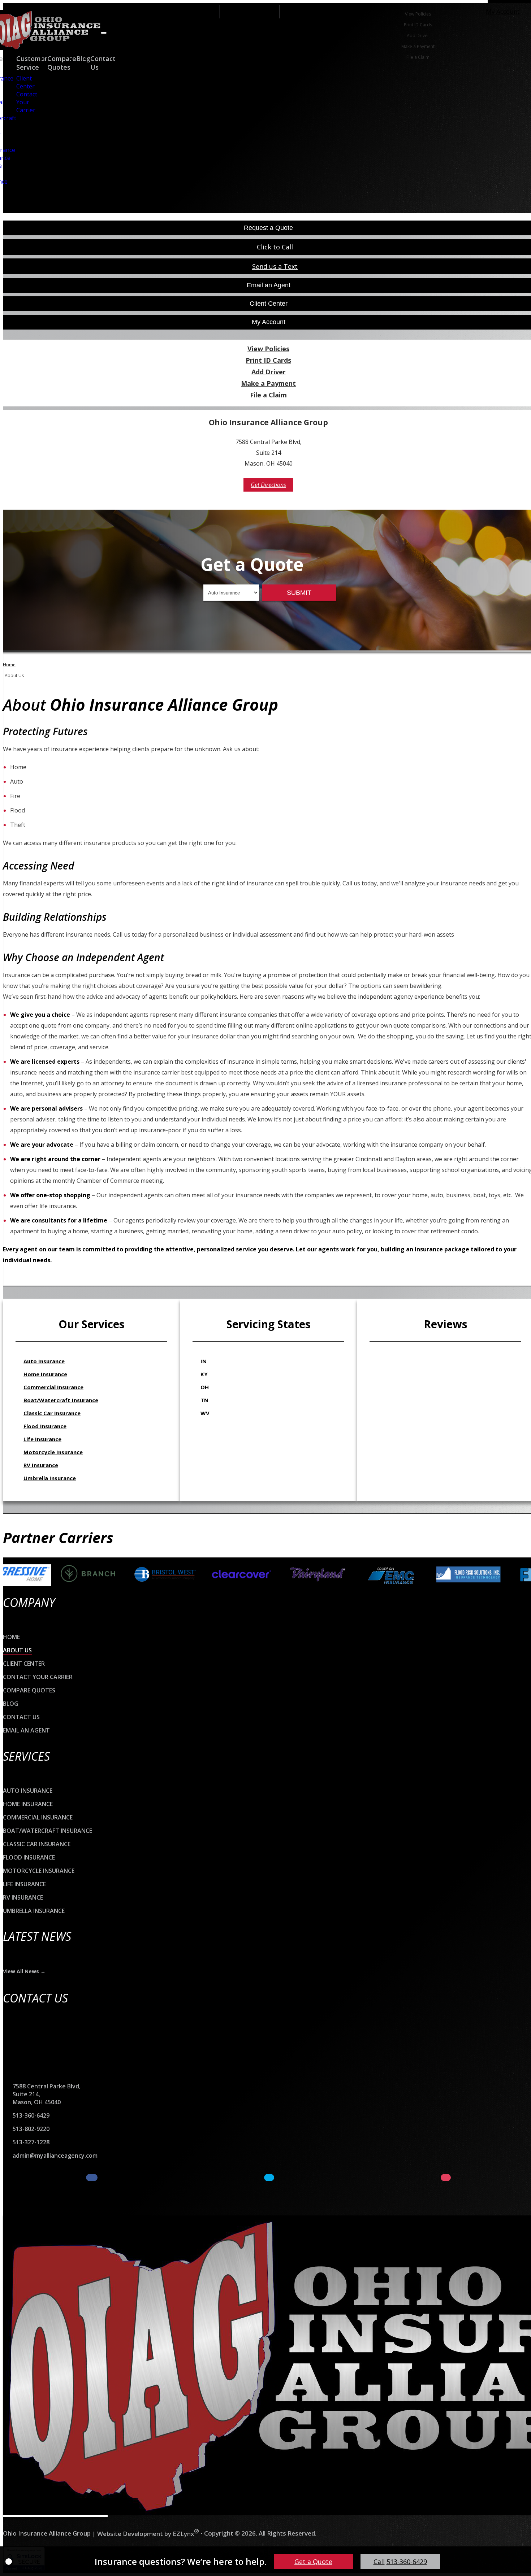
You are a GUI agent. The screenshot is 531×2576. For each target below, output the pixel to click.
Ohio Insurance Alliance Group (47, 2533)
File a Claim (418, 57)
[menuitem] (418, 14)
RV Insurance (41, 1465)
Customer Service (32, 63)
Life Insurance (42, 1439)
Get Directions (268, 485)
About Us (17, 1650)
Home (9, 665)
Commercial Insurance (53, 1387)
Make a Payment (418, 46)
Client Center (25, 82)
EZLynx (183, 2533)
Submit (299, 593)
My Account (503, 11)
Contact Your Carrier (27, 102)
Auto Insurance (44, 1361)
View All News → (24, 1971)
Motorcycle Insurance (53, 1452)
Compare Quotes (62, 63)
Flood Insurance (45, 1426)
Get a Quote (313, 2562)
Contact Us (21, 1717)
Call (400, 2562)
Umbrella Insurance (50, 1478)
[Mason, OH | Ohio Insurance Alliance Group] (55, 2366)
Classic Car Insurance (52, 1413)
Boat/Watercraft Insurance (61, 1400)
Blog (11, 1704)
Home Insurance (45, 1374)
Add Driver (418, 36)
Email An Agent (250, 11)
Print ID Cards (418, 25)
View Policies (418, 14)
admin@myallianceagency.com (55, 2156)
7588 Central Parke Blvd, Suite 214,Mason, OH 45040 (47, 2094)
